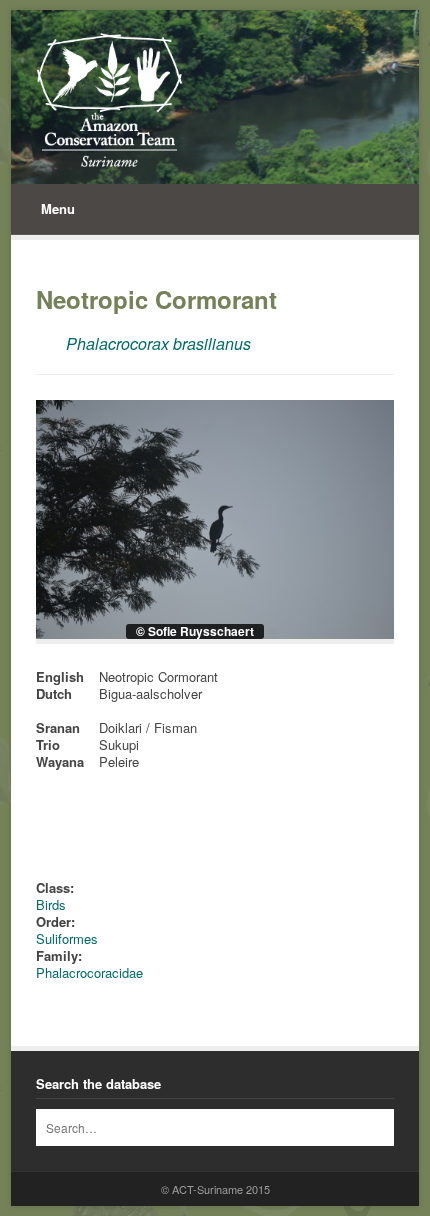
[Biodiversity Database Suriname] (109, 100)
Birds (51, 904)
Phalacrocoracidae (89, 972)
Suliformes (67, 938)
